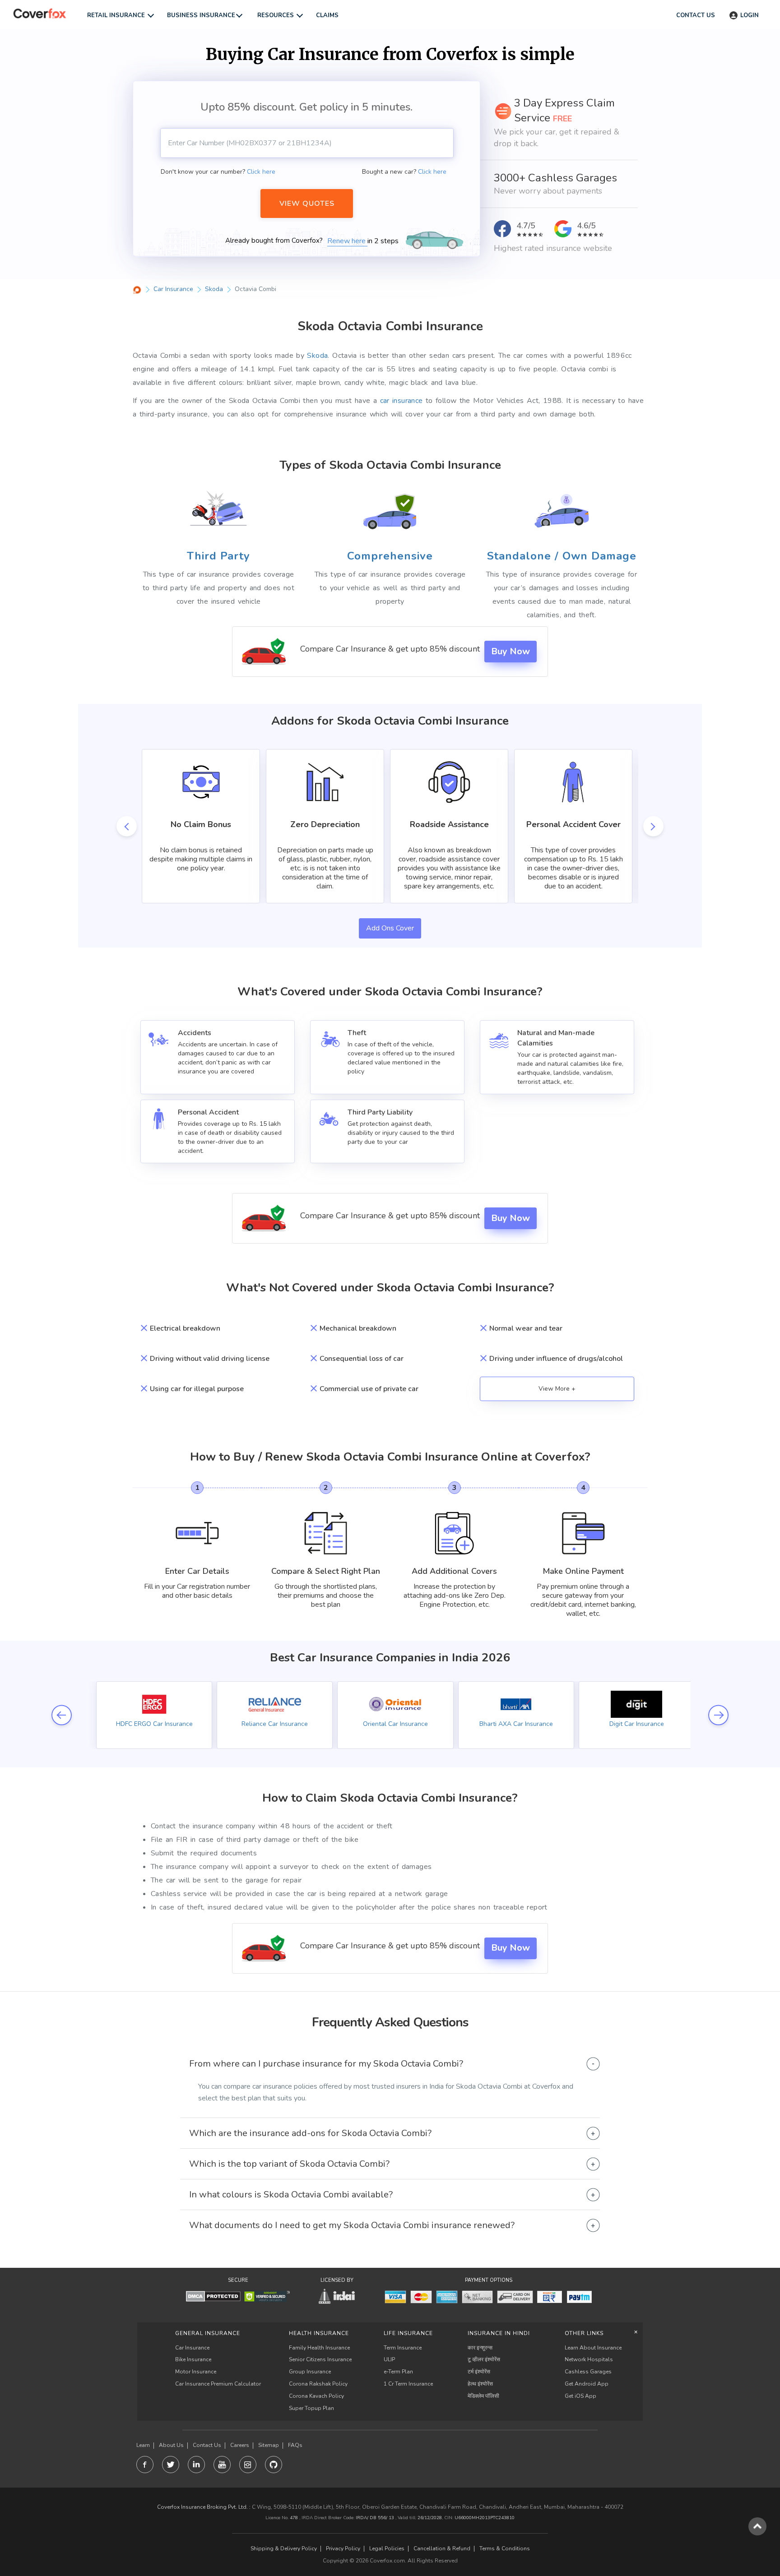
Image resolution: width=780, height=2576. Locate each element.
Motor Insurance (196, 2372)
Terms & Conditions (505, 2549)
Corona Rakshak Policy (318, 2384)
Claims (327, 15)
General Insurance (208, 2333)
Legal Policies (387, 2549)
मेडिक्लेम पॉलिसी (483, 2396)
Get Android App (587, 2384)
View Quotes (307, 203)
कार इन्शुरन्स (480, 2348)
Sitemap (269, 2445)
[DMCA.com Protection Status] (213, 2296)
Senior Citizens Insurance (320, 2359)
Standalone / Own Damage (562, 556)
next (653, 826)
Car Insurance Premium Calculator (218, 2384)
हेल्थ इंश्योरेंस (480, 2384)
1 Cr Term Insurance (408, 2384)
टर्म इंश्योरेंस (479, 2372)
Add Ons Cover (390, 928)
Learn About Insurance (593, 2348)
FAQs (295, 2445)
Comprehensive (390, 556)
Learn (143, 2445)
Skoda (317, 356)
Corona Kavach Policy (316, 2396)
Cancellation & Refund (442, 2549)
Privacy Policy (343, 2549)
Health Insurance (319, 2333)
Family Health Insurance (319, 2348)
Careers (240, 2445)
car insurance (402, 401)
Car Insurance (192, 2348)
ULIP (389, 2359)
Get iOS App (580, 2396)
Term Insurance (403, 2348)
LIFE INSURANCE (408, 2333)
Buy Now (511, 651)
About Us (171, 2445)
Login (750, 15)
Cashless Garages (588, 2372)
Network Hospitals (589, 2359)
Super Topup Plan (311, 2408)
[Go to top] (757, 2526)
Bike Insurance (193, 2359)
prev (127, 826)
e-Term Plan (398, 2372)
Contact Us (207, 2445)
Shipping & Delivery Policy (284, 2549)
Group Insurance (310, 2372)
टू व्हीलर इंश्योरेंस (484, 2359)
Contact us (696, 15)
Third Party (218, 556)
